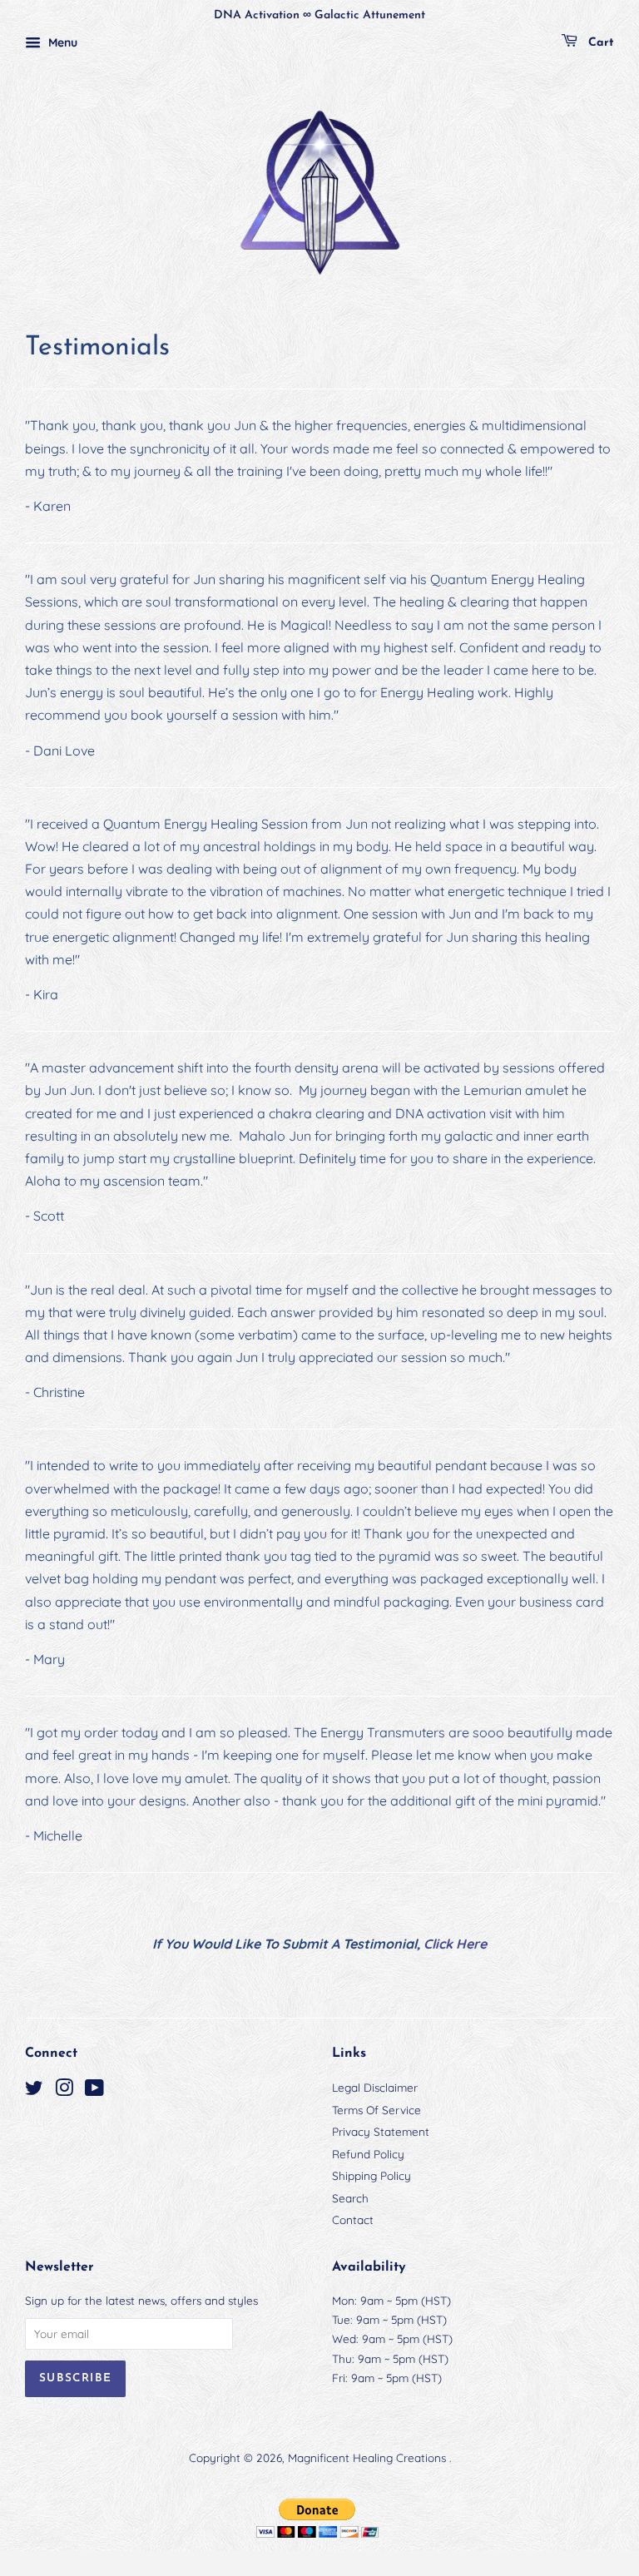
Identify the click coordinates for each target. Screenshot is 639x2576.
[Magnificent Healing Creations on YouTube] (94, 2091)
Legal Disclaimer (375, 2087)
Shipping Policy (372, 2175)
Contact (353, 2219)
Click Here (455, 1944)
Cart (599, 43)
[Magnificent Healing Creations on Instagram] (64, 2091)
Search (350, 2198)
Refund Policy (368, 2154)
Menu (61, 42)
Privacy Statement (381, 2131)
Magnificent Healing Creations (369, 2457)
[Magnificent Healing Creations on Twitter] (34, 2091)
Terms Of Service (376, 2110)
